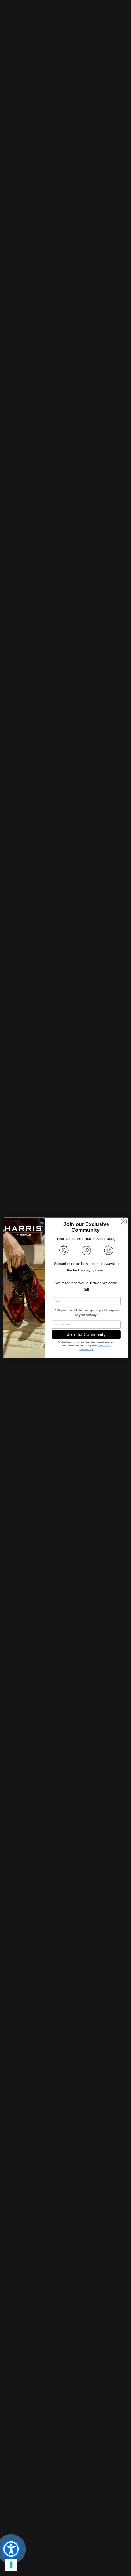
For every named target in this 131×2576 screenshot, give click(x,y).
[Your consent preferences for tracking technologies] (11, 2565)
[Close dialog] (124, 1222)
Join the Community (86, 1335)
